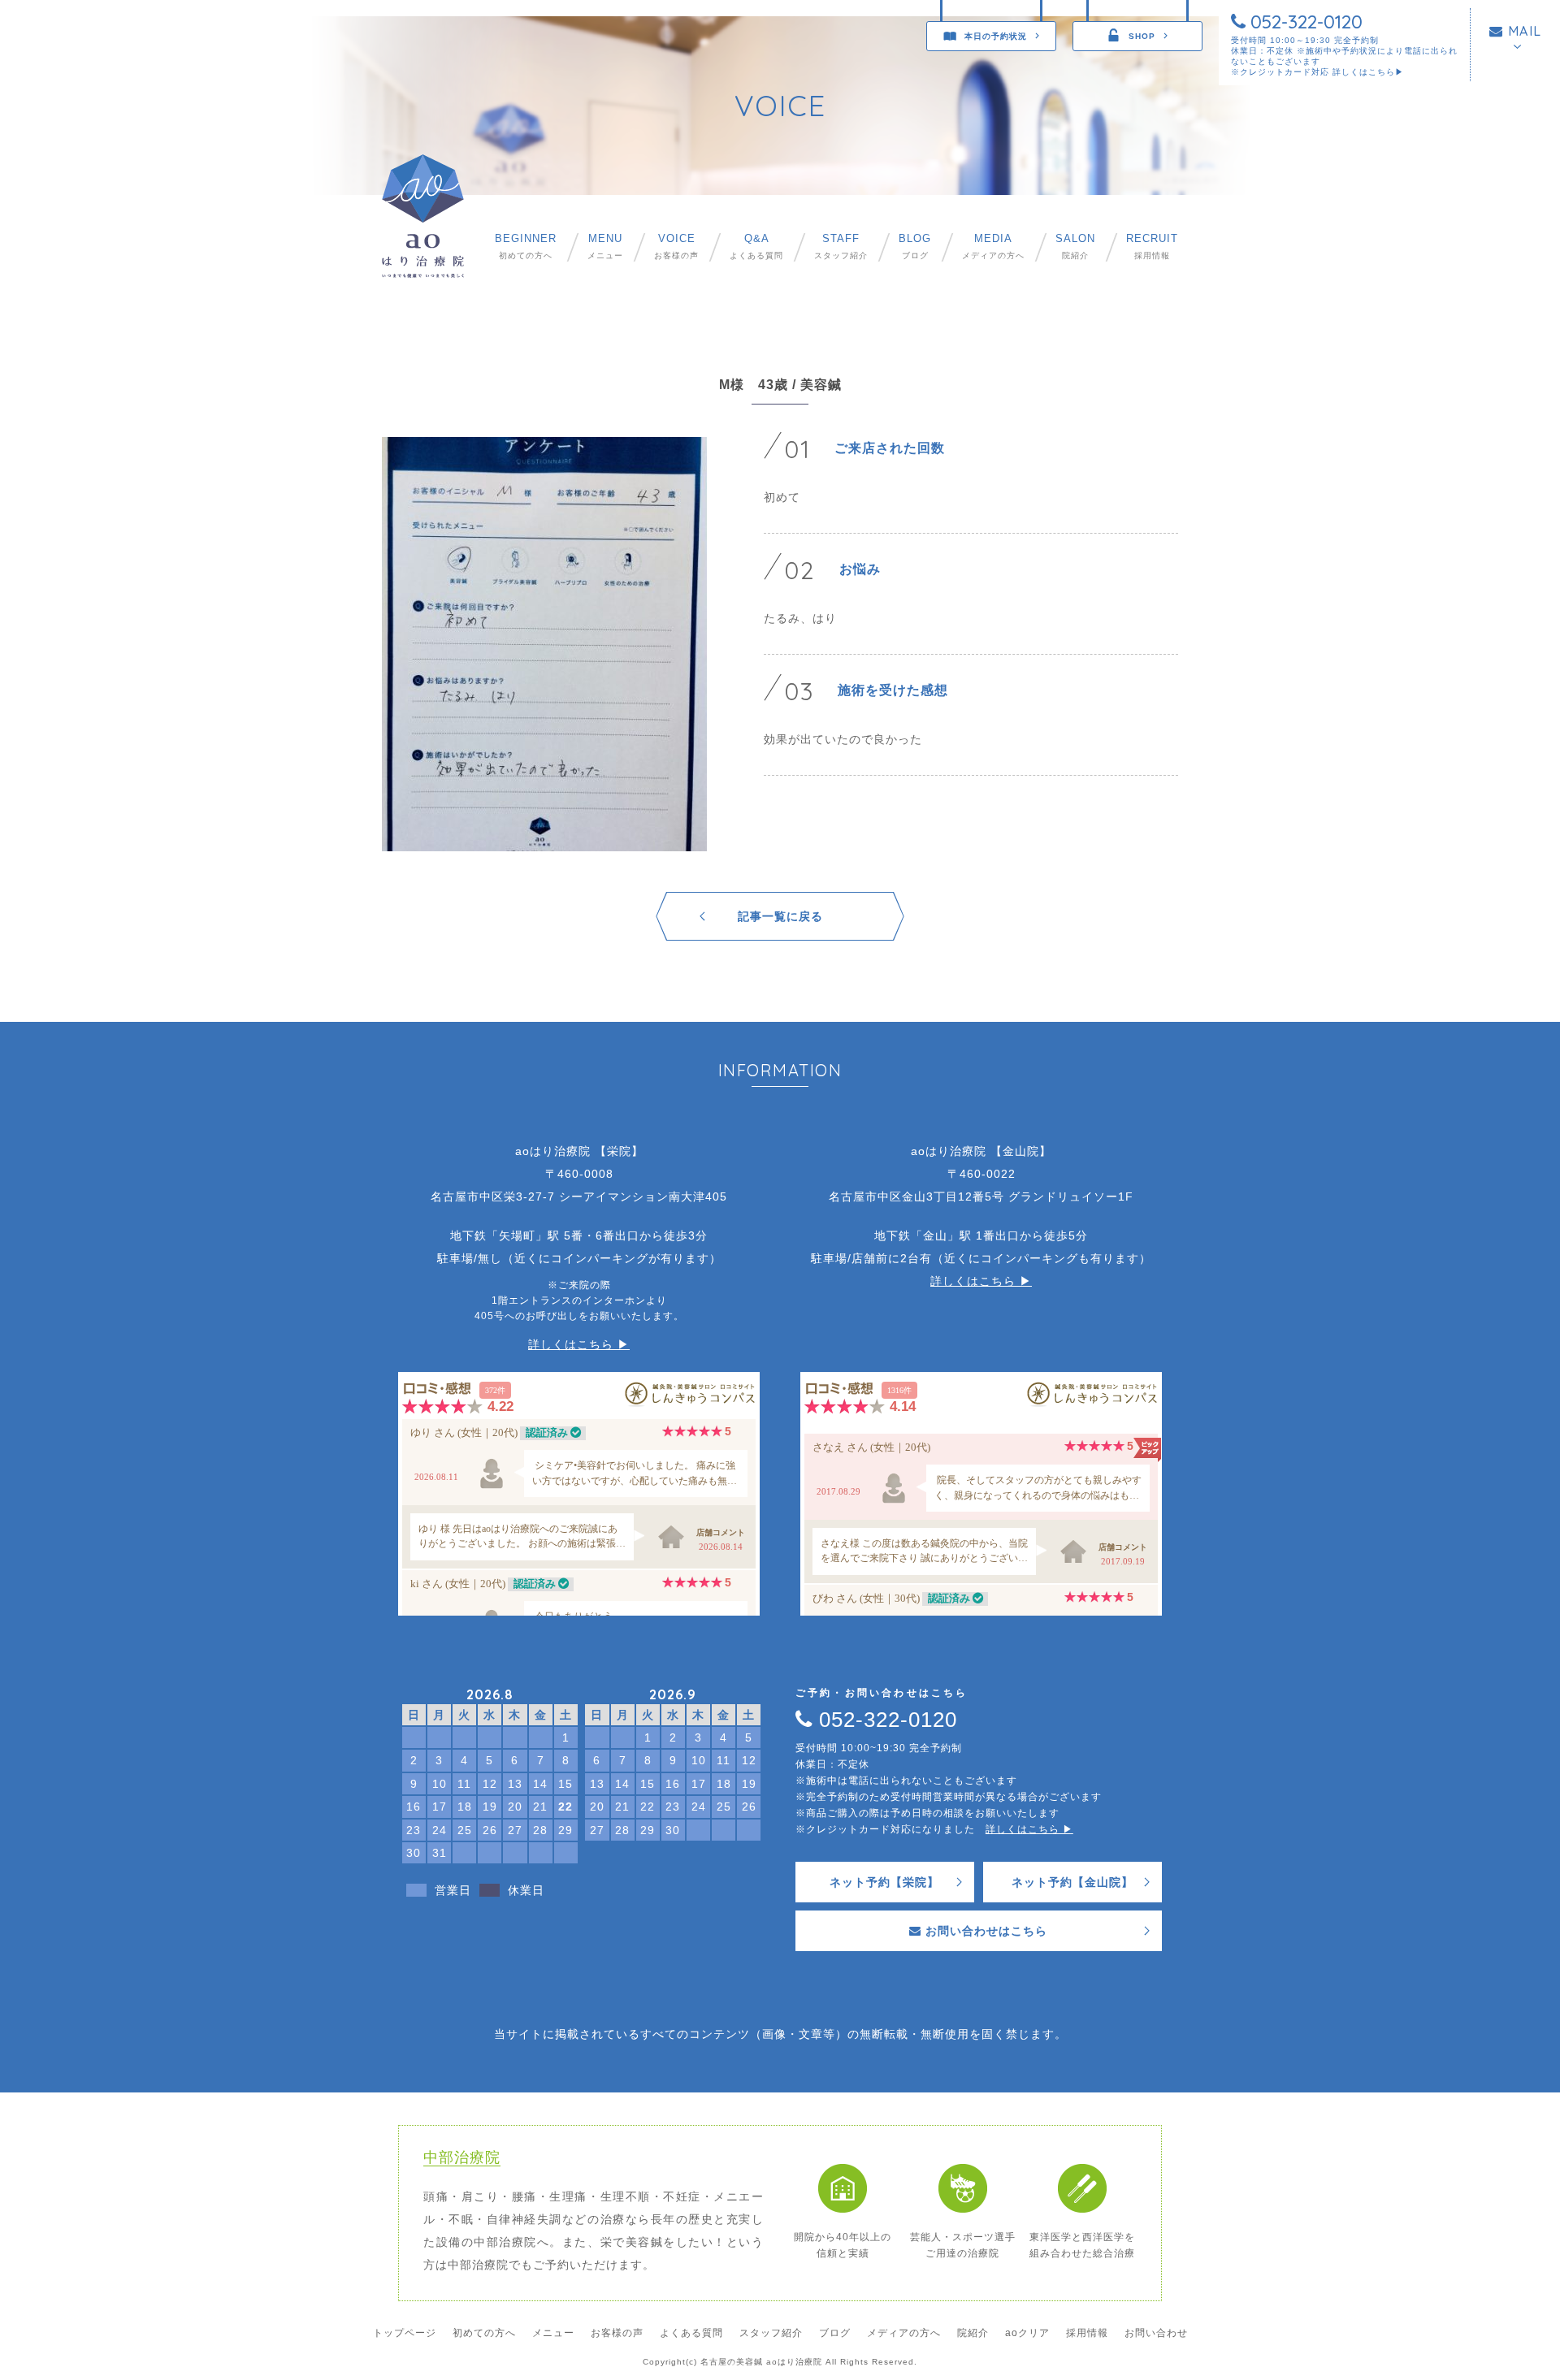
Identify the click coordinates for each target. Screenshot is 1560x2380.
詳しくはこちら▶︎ (1368, 72)
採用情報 (1152, 247)
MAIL (1523, 31)
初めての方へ (526, 247)
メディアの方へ (993, 247)
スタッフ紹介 (841, 247)
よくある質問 (756, 247)
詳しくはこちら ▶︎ (579, 1344)
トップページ (405, 2333)
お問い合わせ (1156, 2333)
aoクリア (1027, 2333)
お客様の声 (676, 247)
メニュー (605, 247)
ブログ (915, 247)
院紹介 (1075, 247)
